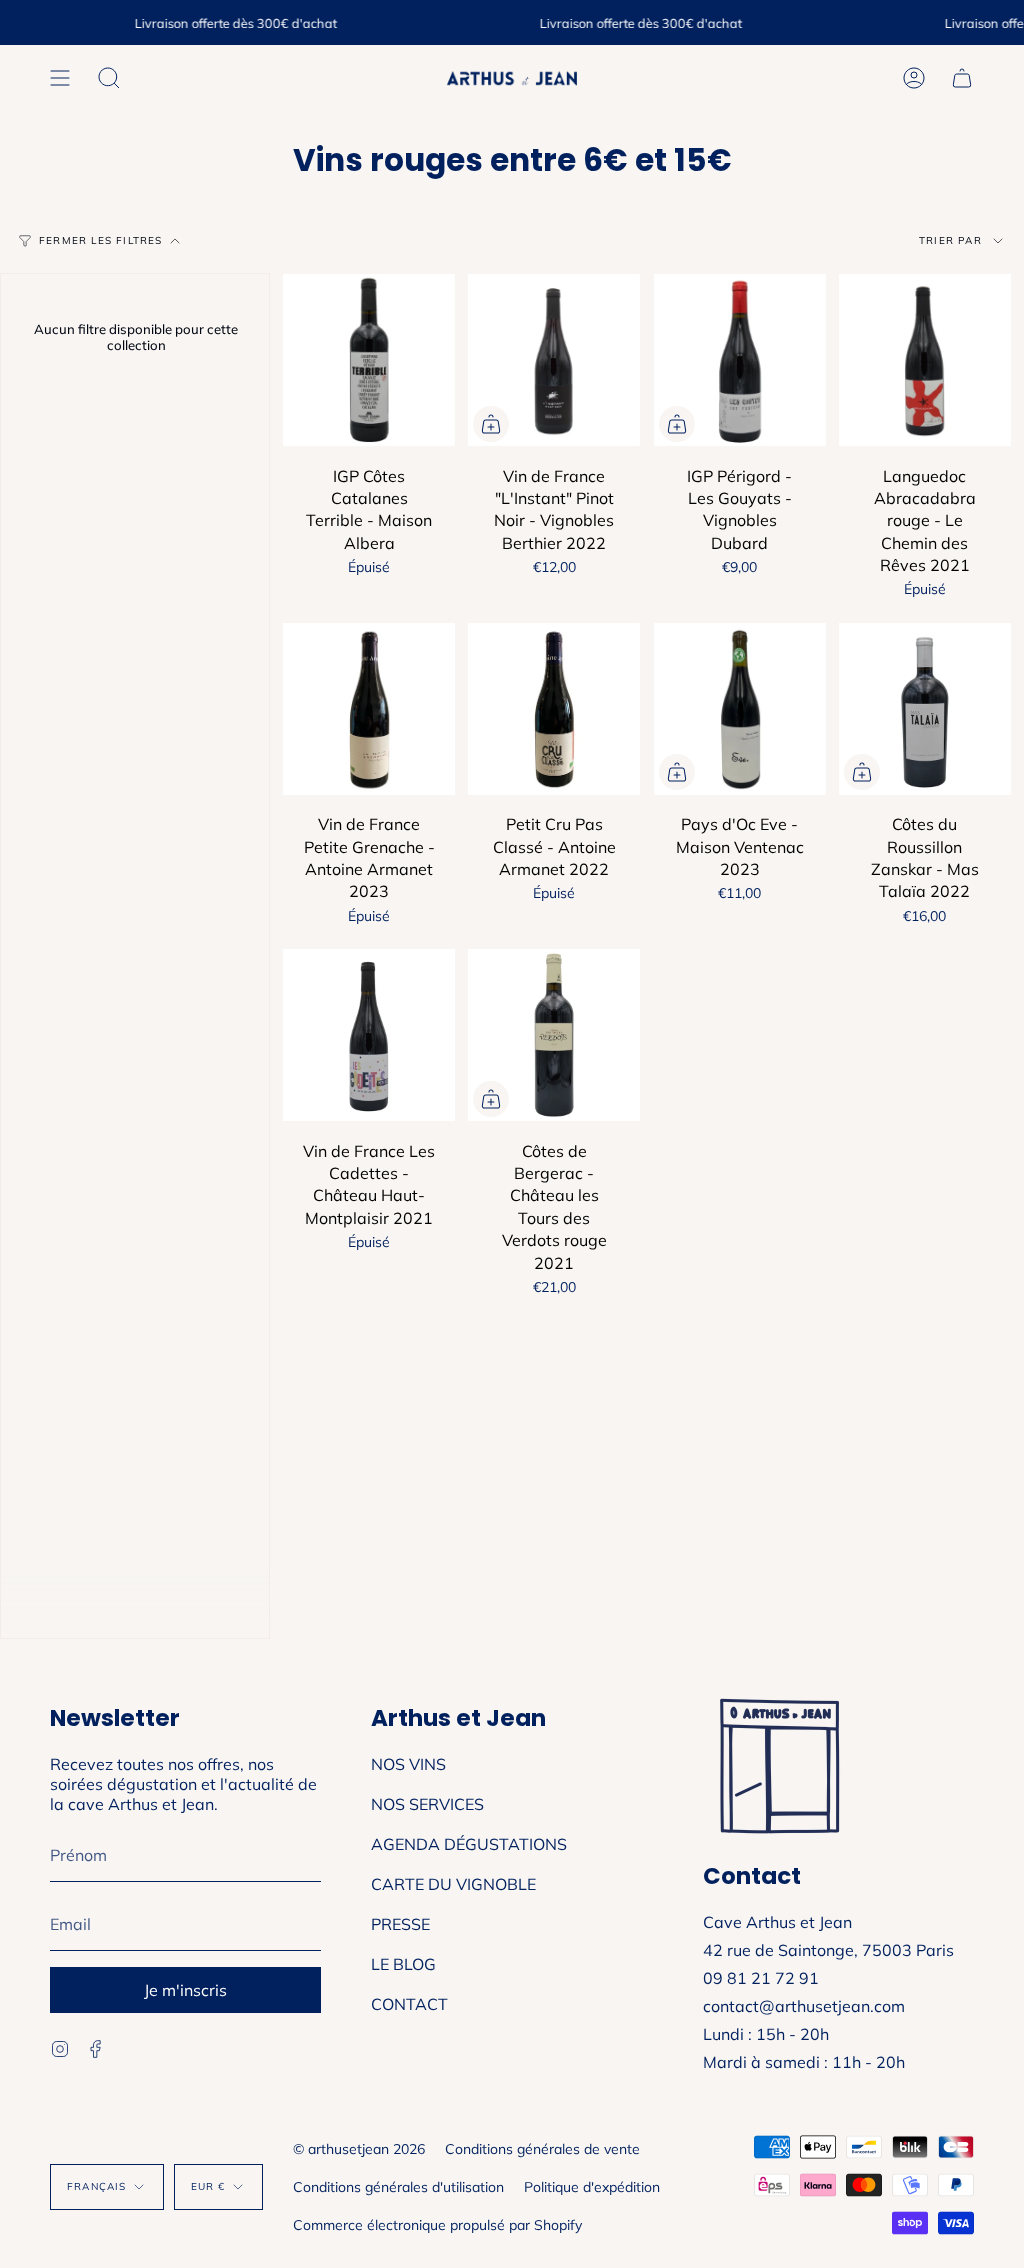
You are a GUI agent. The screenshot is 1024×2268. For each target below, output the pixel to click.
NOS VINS (408, 1764)
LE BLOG (403, 1964)
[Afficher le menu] (60, 78)
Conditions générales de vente (542, 2149)
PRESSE (400, 1924)
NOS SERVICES (427, 1804)
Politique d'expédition (592, 2187)
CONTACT (409, 2004)
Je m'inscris (185, 1990)
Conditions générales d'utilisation (398, 2187)
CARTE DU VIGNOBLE (453, 1884)
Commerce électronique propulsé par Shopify (437, 2225)
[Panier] (962, 78)
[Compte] (914, 78)
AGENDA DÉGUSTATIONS (469, 1844)
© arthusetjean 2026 (359, 2149)
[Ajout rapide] (491, 424)
